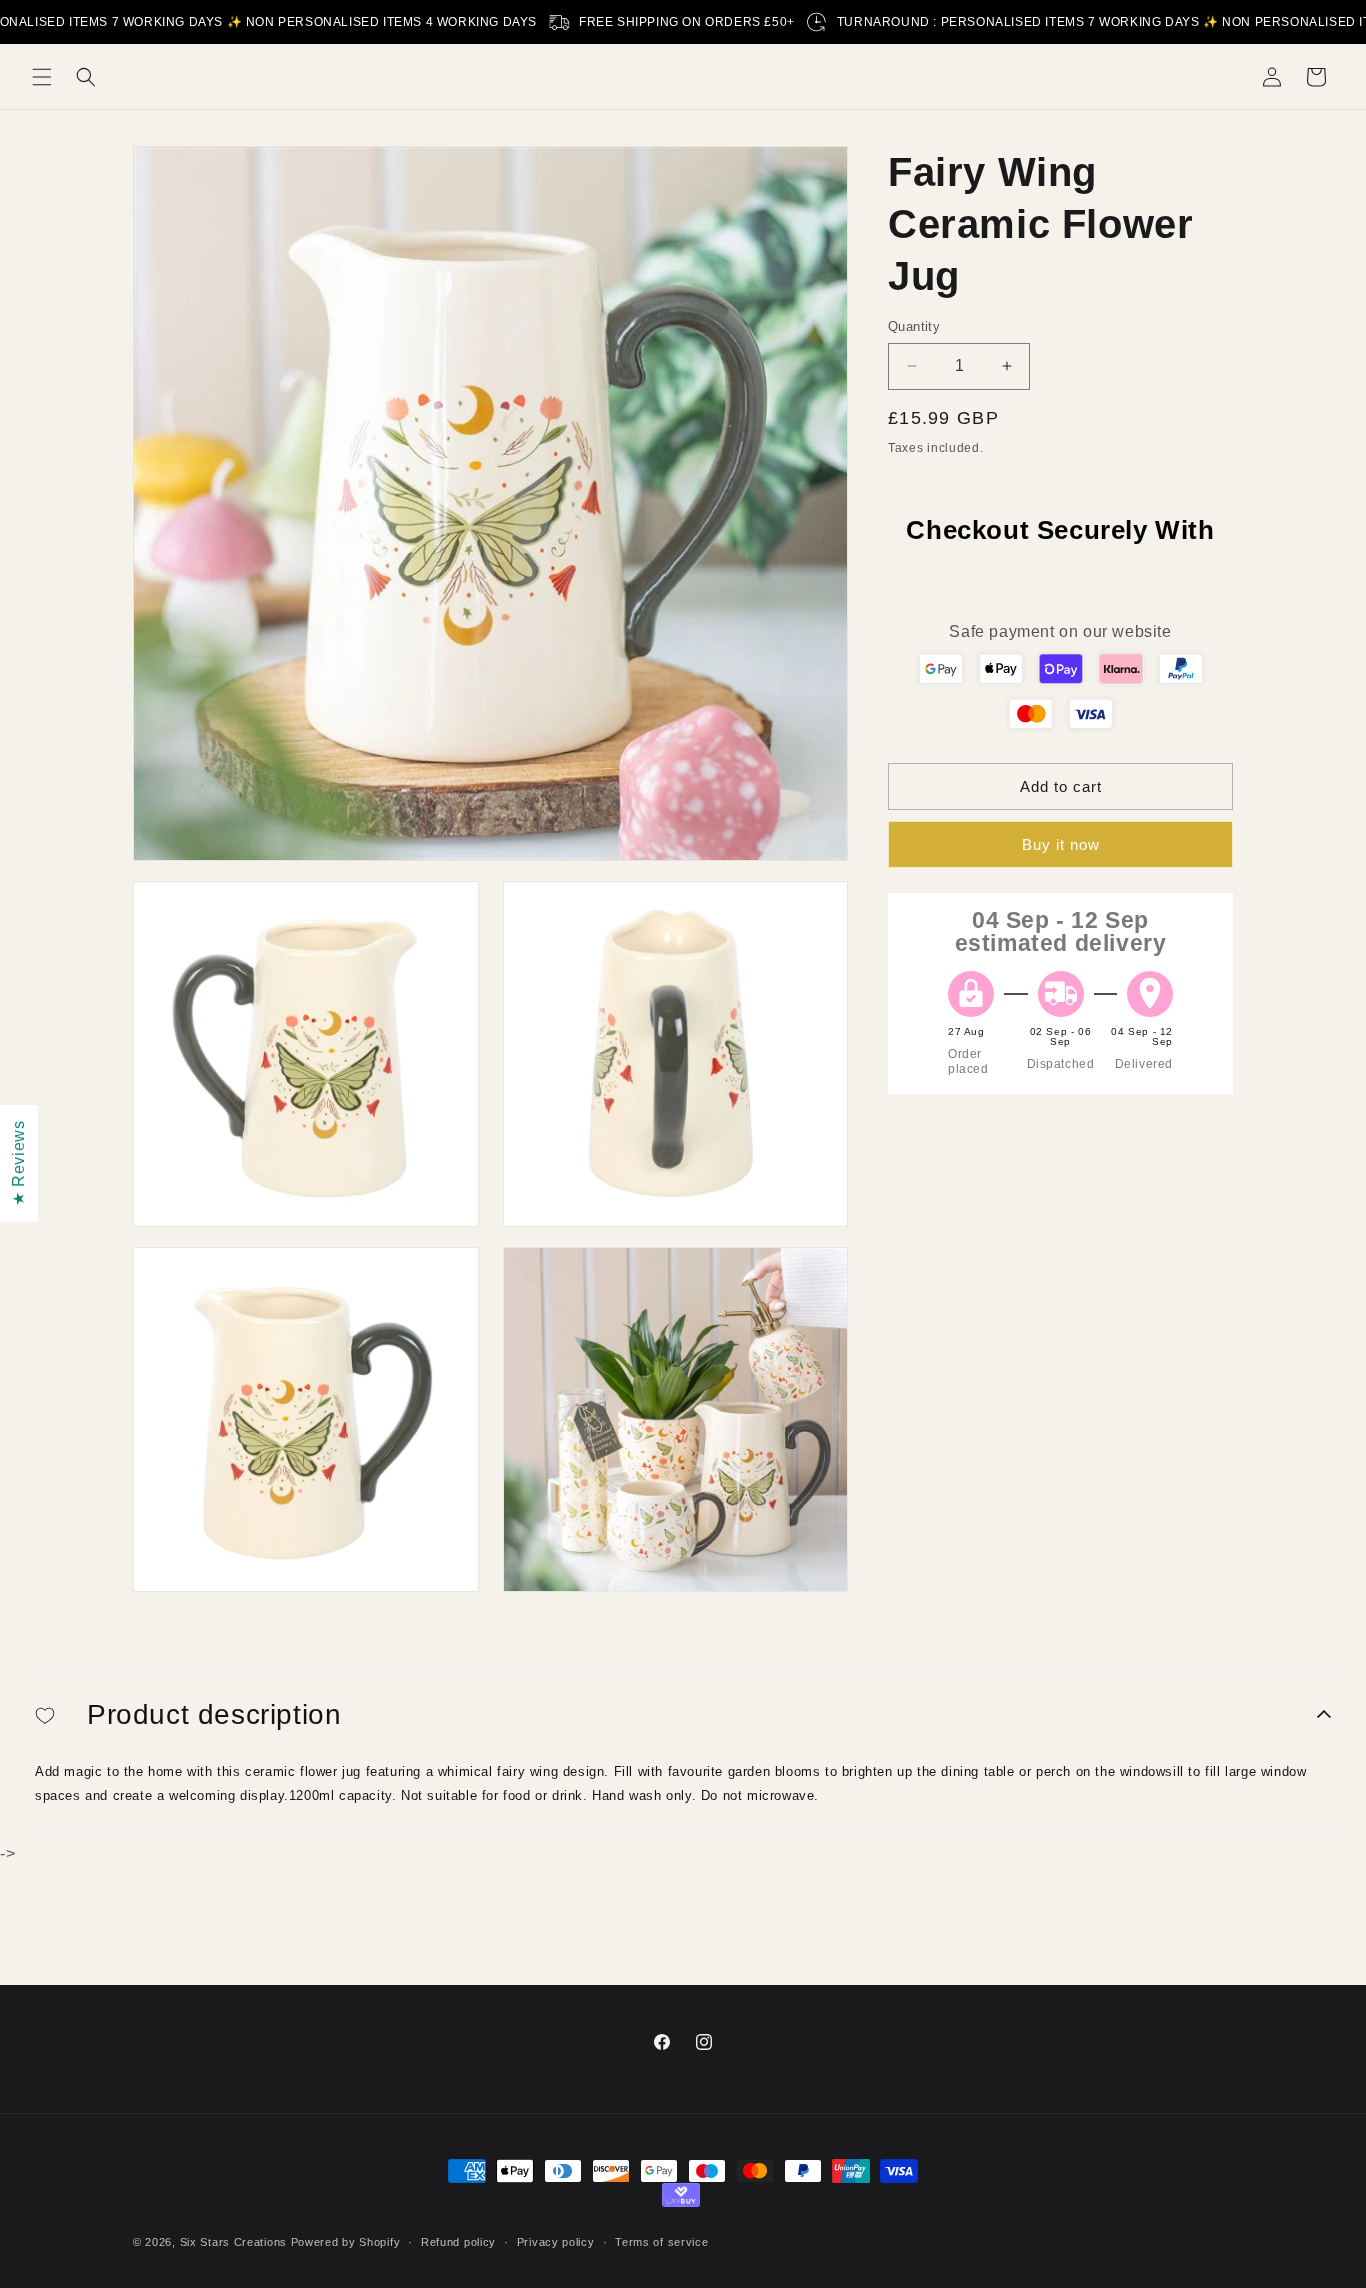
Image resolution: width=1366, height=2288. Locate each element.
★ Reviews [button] (18, 1162)
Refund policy (458, 2242)
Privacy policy (556, 2242)
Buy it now (1061, 843)
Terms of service (661, 2242)
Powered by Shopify (346, 2242)
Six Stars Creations (235, 2242)
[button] (42, 77)
